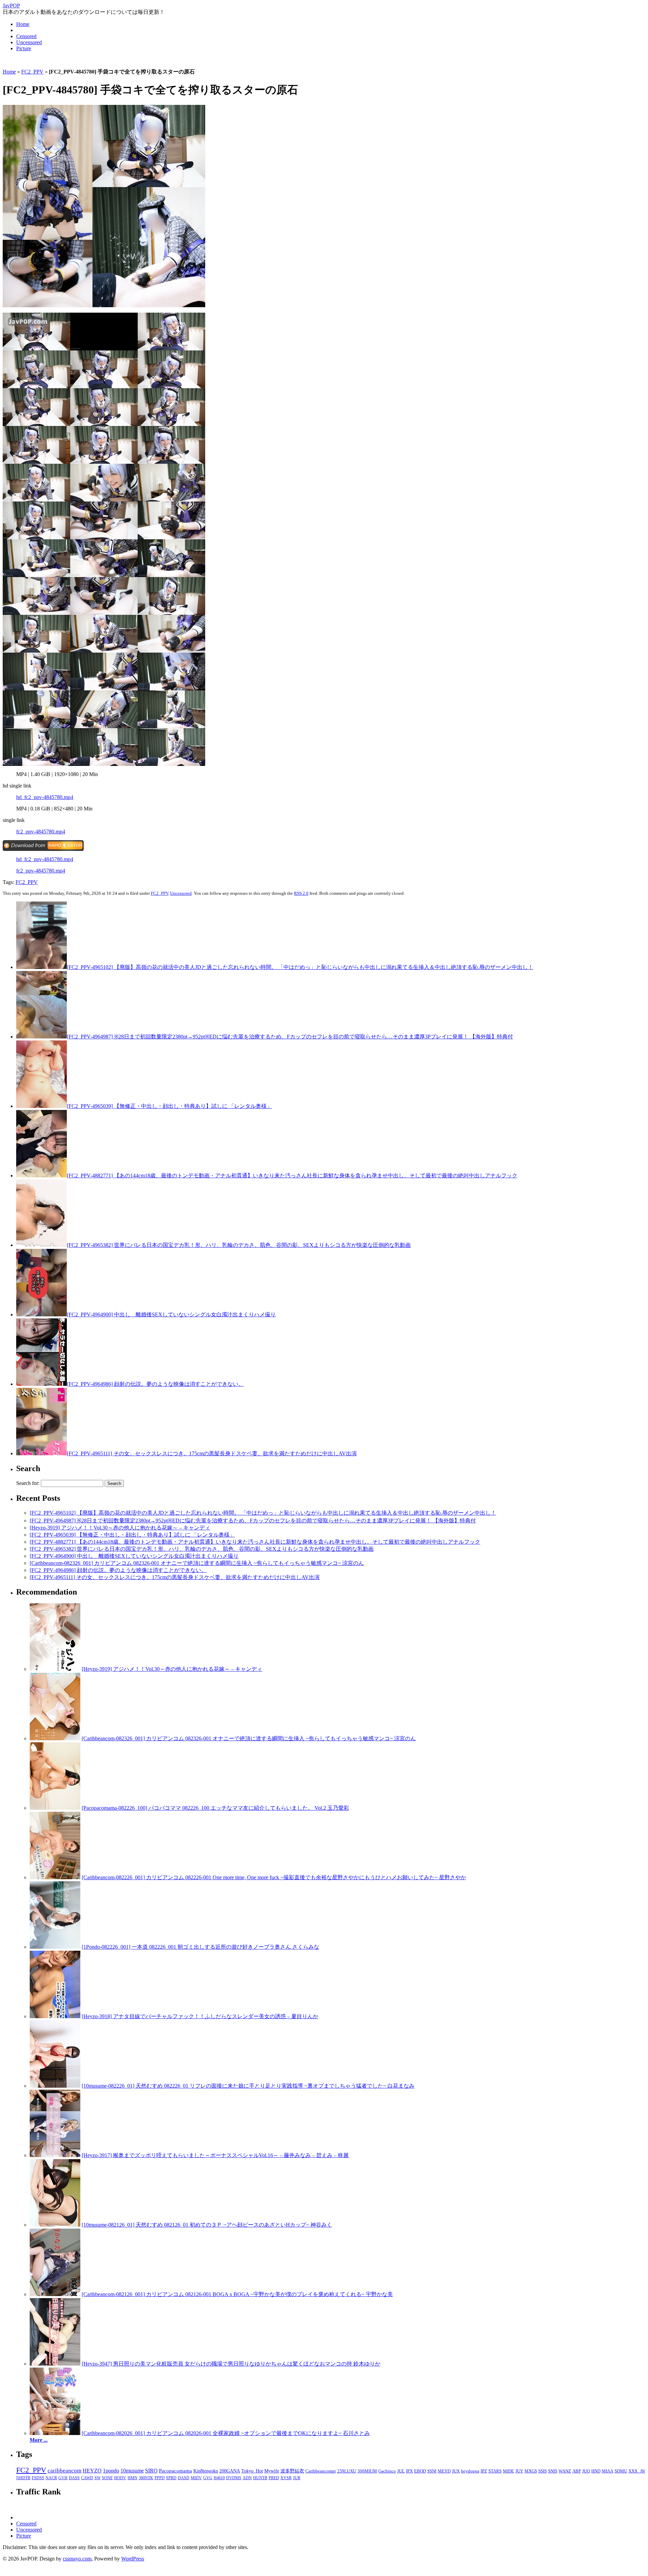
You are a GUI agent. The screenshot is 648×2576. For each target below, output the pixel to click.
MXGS (531, 2471)
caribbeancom (64, 2471)
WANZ (565, 2471)
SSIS (543, 2471)
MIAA (607, 2471)
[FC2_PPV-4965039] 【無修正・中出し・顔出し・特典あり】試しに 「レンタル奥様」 (169, 1106)
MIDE (508, 2471)
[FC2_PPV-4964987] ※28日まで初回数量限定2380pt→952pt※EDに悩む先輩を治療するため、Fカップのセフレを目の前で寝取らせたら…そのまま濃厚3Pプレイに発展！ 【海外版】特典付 (290, 1037)
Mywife (272, 2471)
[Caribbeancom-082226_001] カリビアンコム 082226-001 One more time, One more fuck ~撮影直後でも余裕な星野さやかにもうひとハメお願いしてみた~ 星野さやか (274, 1877)
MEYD (444, 2471)
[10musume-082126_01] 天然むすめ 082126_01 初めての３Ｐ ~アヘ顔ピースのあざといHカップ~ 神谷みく (207, 2225)
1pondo (111, 2471)
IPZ (484, 2471)
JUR (297, 2478)
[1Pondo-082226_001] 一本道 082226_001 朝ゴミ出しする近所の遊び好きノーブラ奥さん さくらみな (200, 1947)
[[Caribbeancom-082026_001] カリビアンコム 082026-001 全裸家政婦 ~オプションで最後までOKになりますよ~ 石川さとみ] (55, 2433)
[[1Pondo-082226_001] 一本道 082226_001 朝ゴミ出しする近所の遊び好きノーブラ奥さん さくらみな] (55, 1947)
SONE (107, 2478)
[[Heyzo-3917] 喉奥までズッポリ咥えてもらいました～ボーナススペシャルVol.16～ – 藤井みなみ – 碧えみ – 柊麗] (55, 2155)
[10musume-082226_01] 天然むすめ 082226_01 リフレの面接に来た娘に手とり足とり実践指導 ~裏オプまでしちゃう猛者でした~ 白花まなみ (248, 2086)
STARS (495, 2471)
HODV (120, 2478)
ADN (247, 2478)
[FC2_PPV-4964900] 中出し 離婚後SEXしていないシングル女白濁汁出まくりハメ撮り (171, 1314)
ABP (577, 2471)
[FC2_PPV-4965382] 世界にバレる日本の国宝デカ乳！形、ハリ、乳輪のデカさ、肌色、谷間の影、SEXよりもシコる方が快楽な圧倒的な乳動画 (239, 1245)
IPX (409, 2471)
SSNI (432, 2471)
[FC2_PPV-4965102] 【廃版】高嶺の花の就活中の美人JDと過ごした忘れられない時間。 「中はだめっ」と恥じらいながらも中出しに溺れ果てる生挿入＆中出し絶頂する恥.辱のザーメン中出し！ (300, 967)
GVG (208, 2478)
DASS (74, 2478)
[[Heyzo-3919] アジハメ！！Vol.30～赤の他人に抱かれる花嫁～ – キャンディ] (55, 1669)
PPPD (160, 2478)
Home (23, 24)
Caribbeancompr (321, 2471)
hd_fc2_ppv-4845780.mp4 (45, 797)
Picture (24, 48)
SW (98, 2478)
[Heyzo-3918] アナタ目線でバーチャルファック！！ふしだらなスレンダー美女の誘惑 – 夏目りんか (200, 2016)
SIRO (151, 2471)
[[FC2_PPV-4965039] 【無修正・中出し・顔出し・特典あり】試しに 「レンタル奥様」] (42, 1106)
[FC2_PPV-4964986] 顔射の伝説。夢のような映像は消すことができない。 (155, 1384)
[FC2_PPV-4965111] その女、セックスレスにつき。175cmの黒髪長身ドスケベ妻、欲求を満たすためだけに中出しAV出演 (212, 1453)
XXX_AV (637, 2471)
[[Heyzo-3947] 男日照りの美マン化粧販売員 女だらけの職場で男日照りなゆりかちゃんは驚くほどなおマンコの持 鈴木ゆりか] (55, 2364)
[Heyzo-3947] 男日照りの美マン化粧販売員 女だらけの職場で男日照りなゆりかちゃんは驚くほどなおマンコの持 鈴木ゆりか (231, 2364)
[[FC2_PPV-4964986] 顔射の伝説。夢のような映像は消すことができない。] (42, 1384)
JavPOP (11, 6)
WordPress (133, 2559)
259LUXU (347, 2471)
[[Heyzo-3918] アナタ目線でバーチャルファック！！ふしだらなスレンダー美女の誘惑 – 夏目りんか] (55, 2016)
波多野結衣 (292, 2471)
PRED (274, 2478)
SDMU (621, 2471)
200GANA (230, 2471)
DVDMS (234, 2478)
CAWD (87, 2478)
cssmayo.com (77, 2559)
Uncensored (29, 42)
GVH (63, 2478)
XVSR (286, 2478)
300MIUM (367, 2471)
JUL (401, 2471)
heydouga (470, 2471)
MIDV (196, 2478)
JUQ (586, 2471)
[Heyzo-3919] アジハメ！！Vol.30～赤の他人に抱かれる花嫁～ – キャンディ (120, 1528)
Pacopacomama (175, 2471)
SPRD (171, 2478)
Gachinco (387, 2471)
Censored (26, 36)
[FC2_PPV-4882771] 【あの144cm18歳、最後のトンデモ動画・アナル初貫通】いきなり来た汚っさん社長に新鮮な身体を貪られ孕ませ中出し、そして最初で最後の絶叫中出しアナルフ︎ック (292, 1176)
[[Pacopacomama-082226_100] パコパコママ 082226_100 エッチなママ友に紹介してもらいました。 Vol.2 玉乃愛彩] (55, 1808)
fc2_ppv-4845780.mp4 (41, 832)
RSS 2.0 (301, 893)
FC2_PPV (32, 72)
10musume (132, 2471)
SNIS (553, 2471)
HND (596, 2471)
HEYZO (92, 2471)
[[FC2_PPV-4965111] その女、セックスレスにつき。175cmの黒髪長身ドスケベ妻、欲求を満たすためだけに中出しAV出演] (42, 1453)
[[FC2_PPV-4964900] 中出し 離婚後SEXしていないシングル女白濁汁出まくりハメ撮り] (42, 1314)
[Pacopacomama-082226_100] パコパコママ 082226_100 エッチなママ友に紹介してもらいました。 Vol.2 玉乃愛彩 (215, 1808)
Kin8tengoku (206, 2471)
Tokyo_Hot (252, 2471)
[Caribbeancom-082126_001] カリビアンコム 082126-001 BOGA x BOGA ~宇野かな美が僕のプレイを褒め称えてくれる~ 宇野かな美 (237, 2294)
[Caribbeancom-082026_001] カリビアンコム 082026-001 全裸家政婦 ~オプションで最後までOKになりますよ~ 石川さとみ (226, 2433)
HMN (132, 2478)
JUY (519, 2471)
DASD (184, 2478)
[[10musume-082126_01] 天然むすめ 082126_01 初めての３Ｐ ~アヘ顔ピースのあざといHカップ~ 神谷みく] (55, 2225)
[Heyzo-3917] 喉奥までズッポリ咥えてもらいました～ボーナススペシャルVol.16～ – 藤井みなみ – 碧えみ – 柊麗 (215, 2155)
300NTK (146, 2478)
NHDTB (23, 2478)
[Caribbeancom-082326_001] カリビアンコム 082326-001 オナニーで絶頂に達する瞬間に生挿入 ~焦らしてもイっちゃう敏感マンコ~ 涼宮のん (197, 1563)
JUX (456, 2471)
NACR (51, 2478)
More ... (39, 2440)
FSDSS (38, 2478)
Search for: (28, 1483)
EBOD (420, 2471)
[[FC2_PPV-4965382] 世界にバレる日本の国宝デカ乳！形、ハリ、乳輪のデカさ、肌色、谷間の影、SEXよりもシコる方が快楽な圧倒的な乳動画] (42, 1245)
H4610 (219, 2478)
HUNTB (260, 2478)
